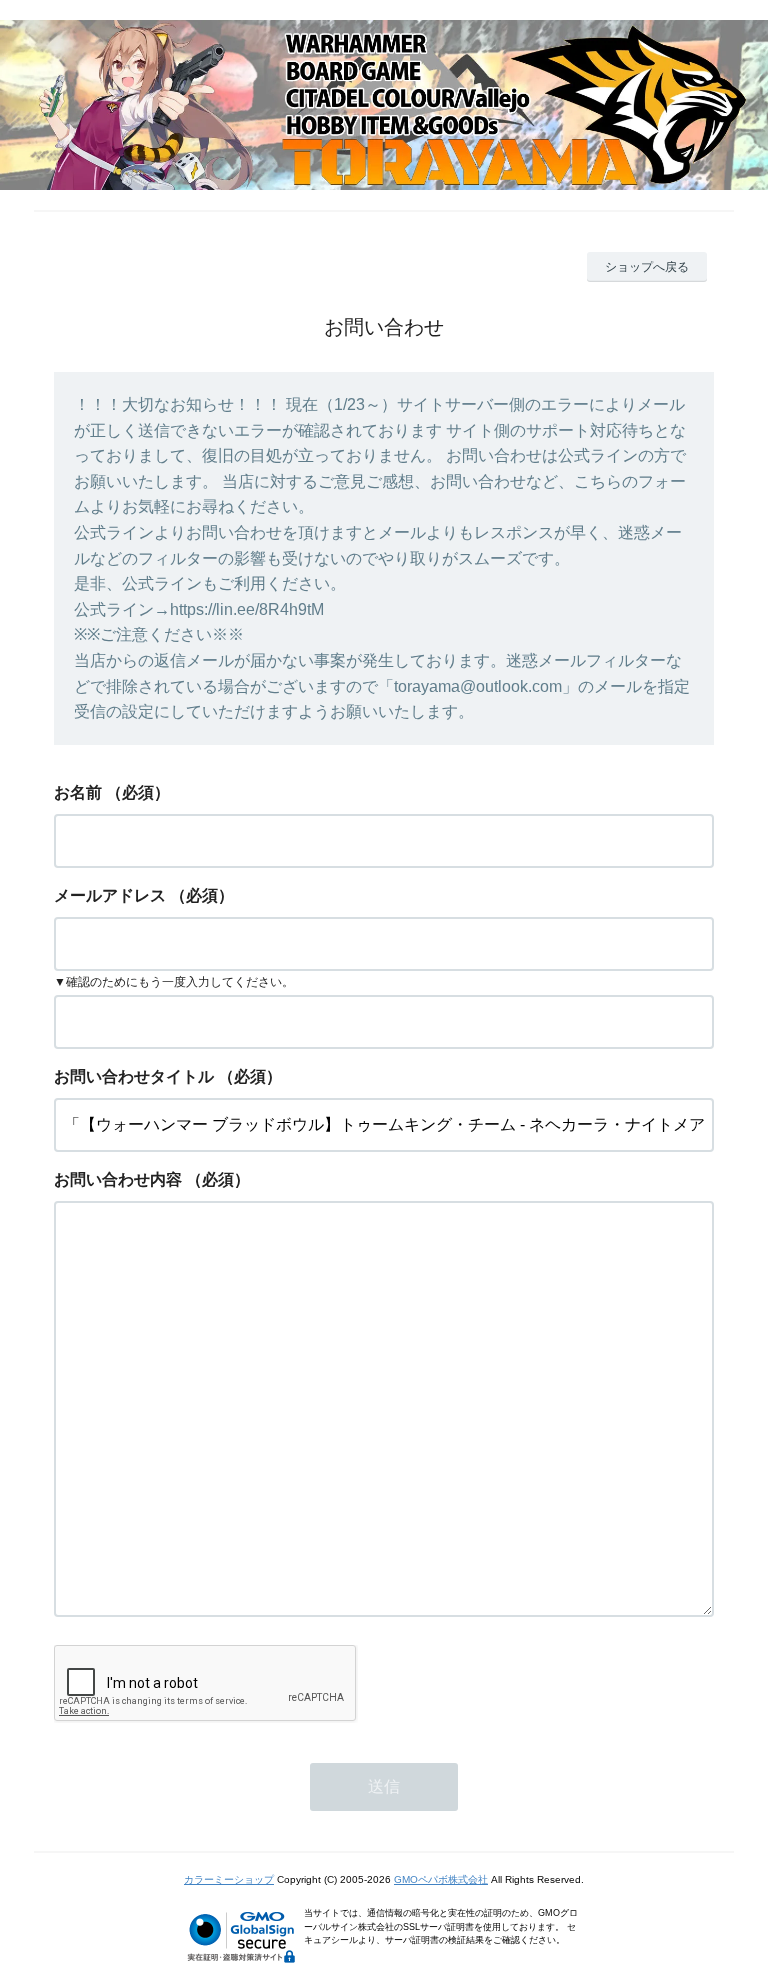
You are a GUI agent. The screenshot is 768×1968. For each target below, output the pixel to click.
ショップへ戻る (647, 267)
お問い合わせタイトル (134, 1076)
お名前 (78, 792)
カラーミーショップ (229, 1879)
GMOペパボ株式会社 (441, 1879)
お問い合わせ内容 (118, 1179)
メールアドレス (110, 895)
